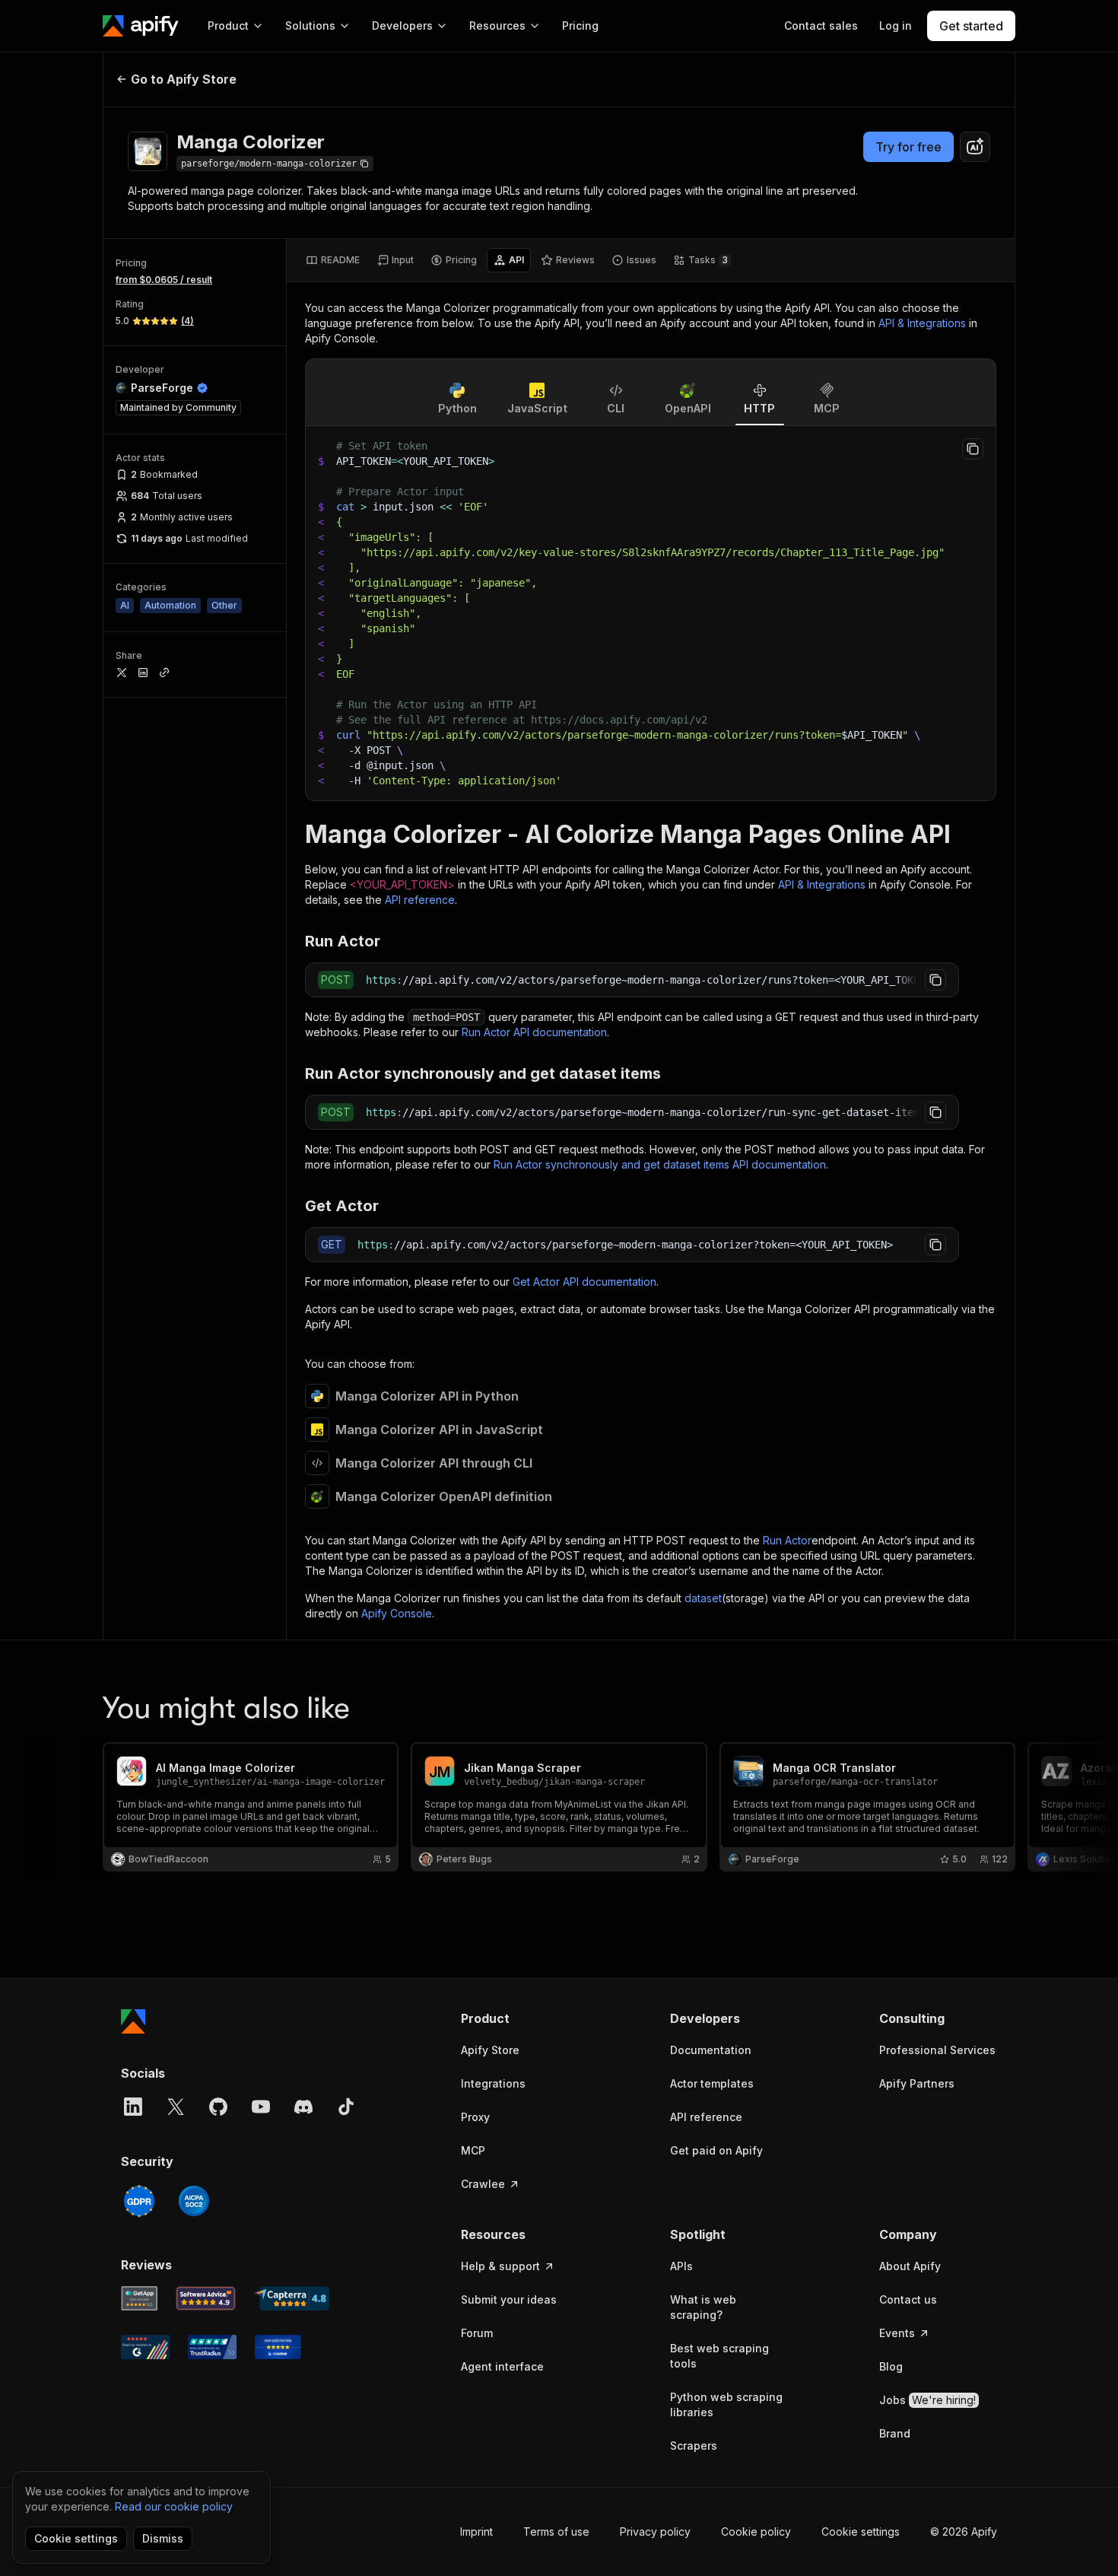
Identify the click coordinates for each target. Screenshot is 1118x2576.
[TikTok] (346, 2107)
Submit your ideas (509, 2299)
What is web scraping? (703, 2307)
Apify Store (490, 2050)
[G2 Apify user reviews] (145, 2347)
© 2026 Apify (964, 2531)
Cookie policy (756, 2531)
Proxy (475, 2117)
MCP (473, 2150)
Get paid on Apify (716, 2150)
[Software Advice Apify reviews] (206, 2298)
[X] (176, 2107)
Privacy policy (655, 2531)
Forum (477, 2333)
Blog (891, 2366)
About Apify (910, 2266)
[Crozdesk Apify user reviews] (278, 2347)
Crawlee (483, 2184)
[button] (520, 2018)
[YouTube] (261, 2107)
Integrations (493, 2083)
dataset (703, 1598)
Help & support (500, 2266)
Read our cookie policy (174, 2506)
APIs (681, 2266)
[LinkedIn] (133, 2107)
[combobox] (975, 147)
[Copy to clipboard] (973, 449)
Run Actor (787, 1540)
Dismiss (163, 2538)
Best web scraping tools (719, 2356)
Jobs (927, 2400)
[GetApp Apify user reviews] (139, 2298)
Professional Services (937, 2050)
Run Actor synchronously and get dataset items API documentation (660, 1164)
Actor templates (712, 2083)
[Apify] (141, 26)
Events (897, 2333)
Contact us (908, 2299)
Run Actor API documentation (534, 1032)
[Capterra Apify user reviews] (292, 2298)
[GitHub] (218, 2107)
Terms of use (556, 2531)
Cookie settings (861, 2531)
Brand (895, 2433)
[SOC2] (194, 2201)
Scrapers (694, 2446)
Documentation (711, 2050)
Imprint (476, 2531)
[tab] (333, 260)
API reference (420, 900)
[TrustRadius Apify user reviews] (212, 2347)
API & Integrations (922, 323)
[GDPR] (139, 2201)
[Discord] (303, 2107)
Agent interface (502, 2366)
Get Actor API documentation (584, 1282)
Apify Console (397, 1613)
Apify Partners (917, 2083)
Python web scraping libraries (726, 2404)
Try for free (908, 147)
